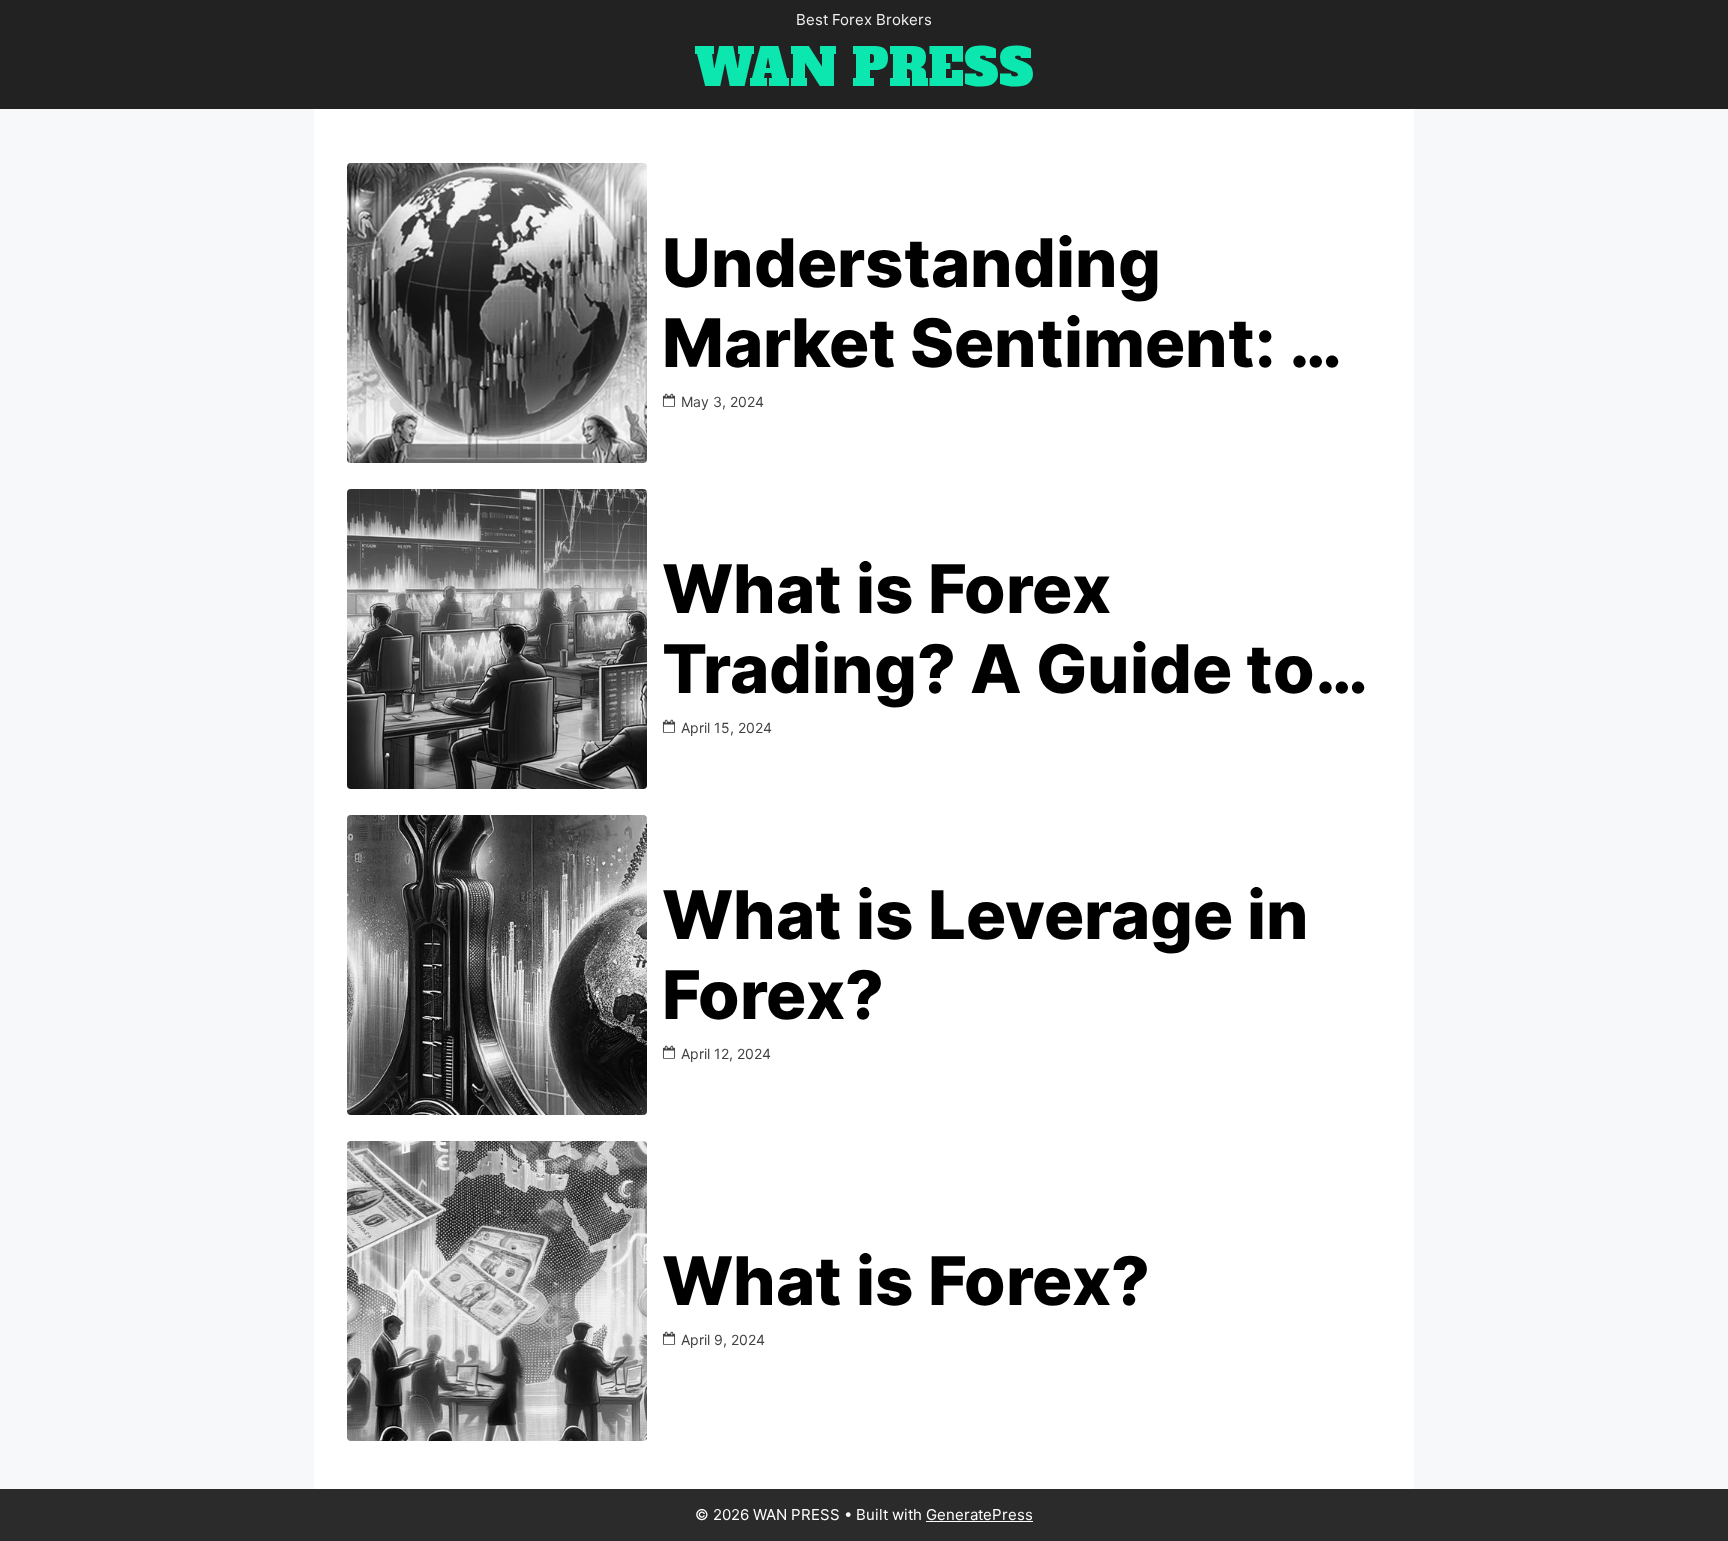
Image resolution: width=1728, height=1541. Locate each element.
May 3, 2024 (722, 401)
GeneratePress (979, 1514)
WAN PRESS (864, 68)
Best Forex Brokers (864, 19)
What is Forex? (906, 1281)
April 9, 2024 (723, 1339)
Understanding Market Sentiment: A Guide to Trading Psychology (1001, 303)
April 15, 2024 (726, 727)
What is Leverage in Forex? (985, 955)
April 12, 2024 (726, 1053)
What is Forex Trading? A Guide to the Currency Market (1004, 629)
